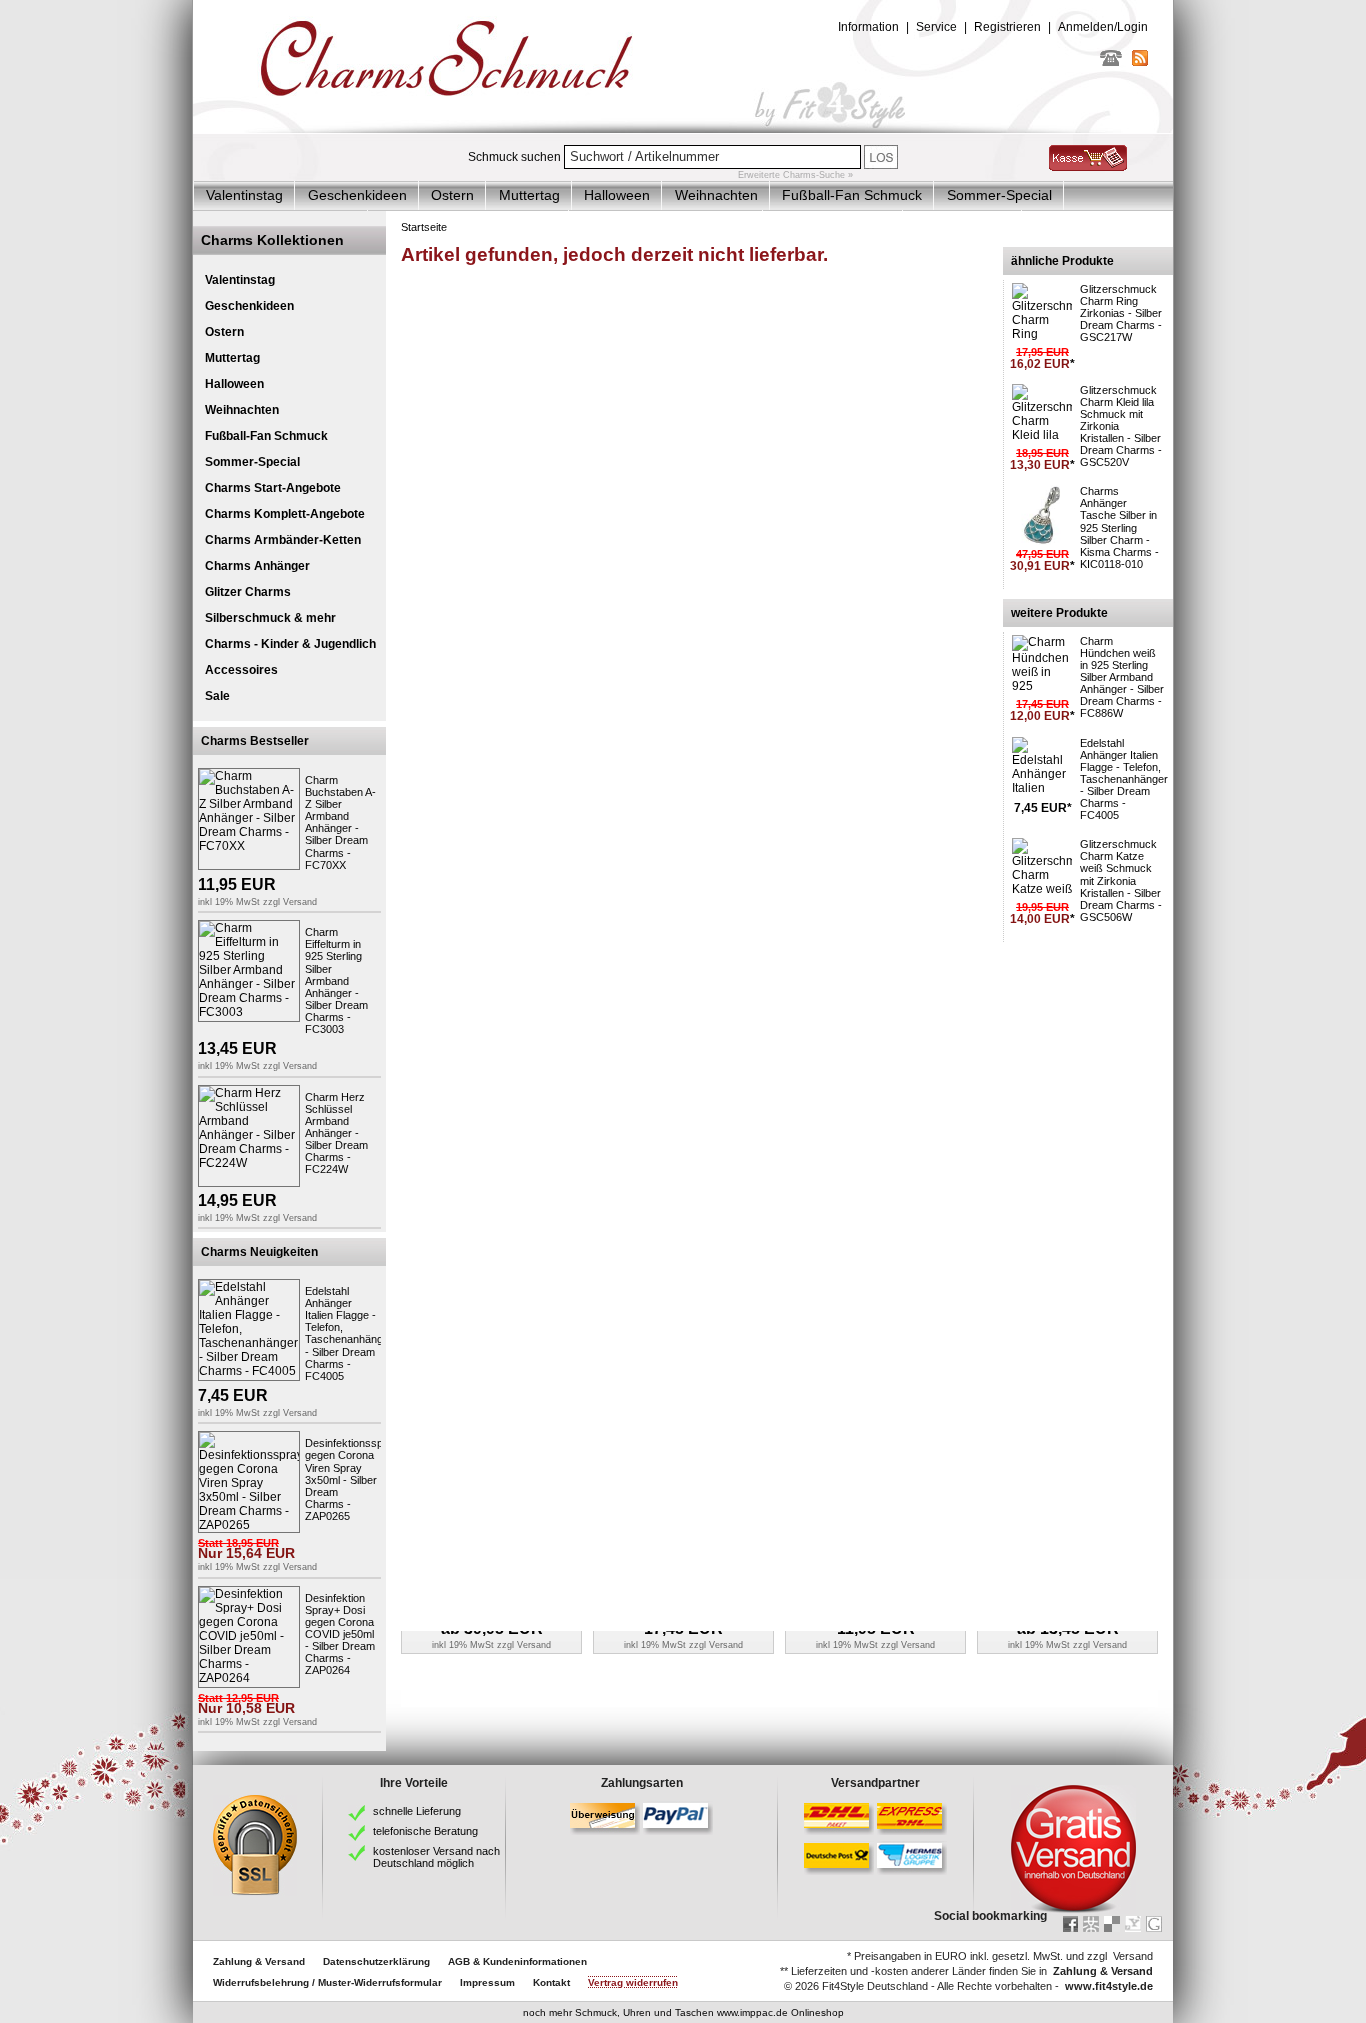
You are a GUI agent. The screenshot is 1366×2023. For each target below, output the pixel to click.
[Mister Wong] (1091, 1924)
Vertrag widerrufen (633, 1982)
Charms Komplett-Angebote (285, 514)
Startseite (424, 227)
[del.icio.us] (1112, 1924)
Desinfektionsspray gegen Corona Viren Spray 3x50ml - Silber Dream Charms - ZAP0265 (352, 1479)
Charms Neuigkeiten (259, 1252)
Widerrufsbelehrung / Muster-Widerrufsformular (327, 1982)
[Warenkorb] (1088, 167)
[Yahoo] (1133, 1924)
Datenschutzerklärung (376, 1961)
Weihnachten (716, 195)
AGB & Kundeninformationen (517, 1961)
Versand (300, 902)
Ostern (452, 195)
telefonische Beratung (425, 1831)
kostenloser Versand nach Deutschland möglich (436, 1857)
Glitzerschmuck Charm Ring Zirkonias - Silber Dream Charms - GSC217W (1121, 313)
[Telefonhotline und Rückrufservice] (1111, 62)
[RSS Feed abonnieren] (1140, 62)
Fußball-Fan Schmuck (852, 195)
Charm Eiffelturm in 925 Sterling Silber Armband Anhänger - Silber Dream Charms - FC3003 (336, 980)
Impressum (487, 1982)
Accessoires (241, 670)
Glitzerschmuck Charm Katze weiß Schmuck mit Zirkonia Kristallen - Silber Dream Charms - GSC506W (1121, 880)
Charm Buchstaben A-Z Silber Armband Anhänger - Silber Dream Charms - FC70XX (340, 822)
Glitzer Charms (248, 592)
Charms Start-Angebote (273, 488)
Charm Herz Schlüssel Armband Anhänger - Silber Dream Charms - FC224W (336, 1133)
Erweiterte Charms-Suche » (795, 175)
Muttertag (529, 195)
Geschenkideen (357, 195)
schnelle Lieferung (417, 1811)
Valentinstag (244, 195)
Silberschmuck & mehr (270, 618)
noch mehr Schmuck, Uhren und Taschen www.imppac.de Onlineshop (683, 2012)
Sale (217, 696)
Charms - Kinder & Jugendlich (290, 644)
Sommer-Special (999, 195)
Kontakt (551, 1982)
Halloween (617, 195)
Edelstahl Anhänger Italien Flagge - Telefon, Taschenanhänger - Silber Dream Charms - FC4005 (349, 1333)
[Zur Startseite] (683, 129)
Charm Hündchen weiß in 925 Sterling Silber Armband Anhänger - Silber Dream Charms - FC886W (1122, 677)
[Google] (1154, 1924)
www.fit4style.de (1109, 1986)
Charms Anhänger (257, 566)
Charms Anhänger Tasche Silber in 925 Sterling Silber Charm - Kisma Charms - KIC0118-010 (1119, 527)
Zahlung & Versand (259, 1961)
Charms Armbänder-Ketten (283, 540)
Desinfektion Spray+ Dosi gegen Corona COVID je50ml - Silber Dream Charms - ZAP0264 (340, 1634)
